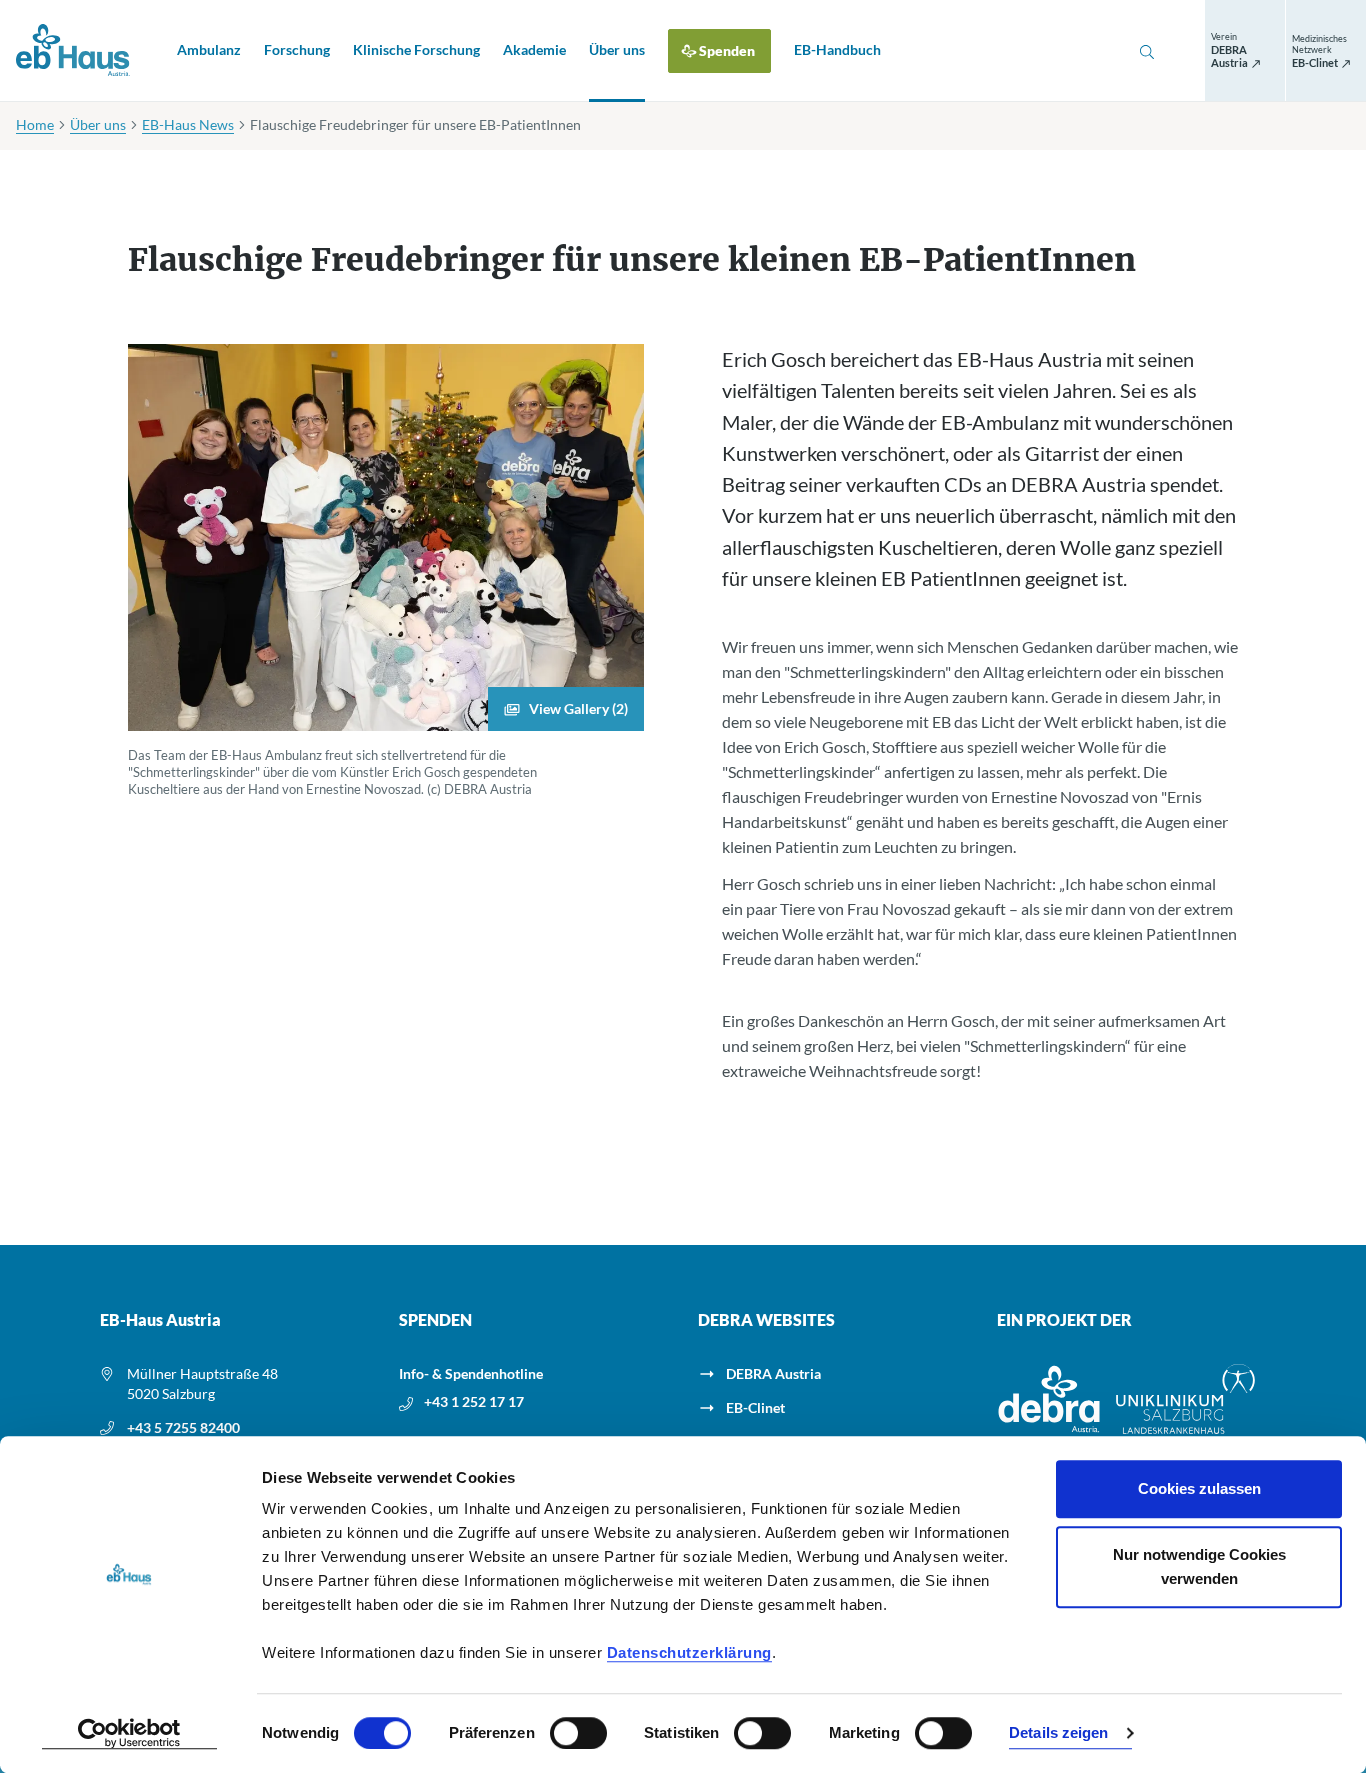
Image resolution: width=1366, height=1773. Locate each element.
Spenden (727, 50)
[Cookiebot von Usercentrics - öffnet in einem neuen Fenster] (129, 1734)
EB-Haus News (188, 124)
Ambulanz (209, 49)
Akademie (534, 49)
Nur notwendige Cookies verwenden (1199, 1566)
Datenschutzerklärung (689, 1652)
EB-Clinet (755, 1407)
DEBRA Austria (773, 1373)
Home (35, 124)
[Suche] (1147, 51)
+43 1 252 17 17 (474, 1401)
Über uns (617, 49)
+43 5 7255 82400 (183, 1427)
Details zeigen (1058, 1733)
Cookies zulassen (1199, 1488)
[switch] (578, 1733)
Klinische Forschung (416, 49)
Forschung (297, 49)
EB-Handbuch (837, 49)
